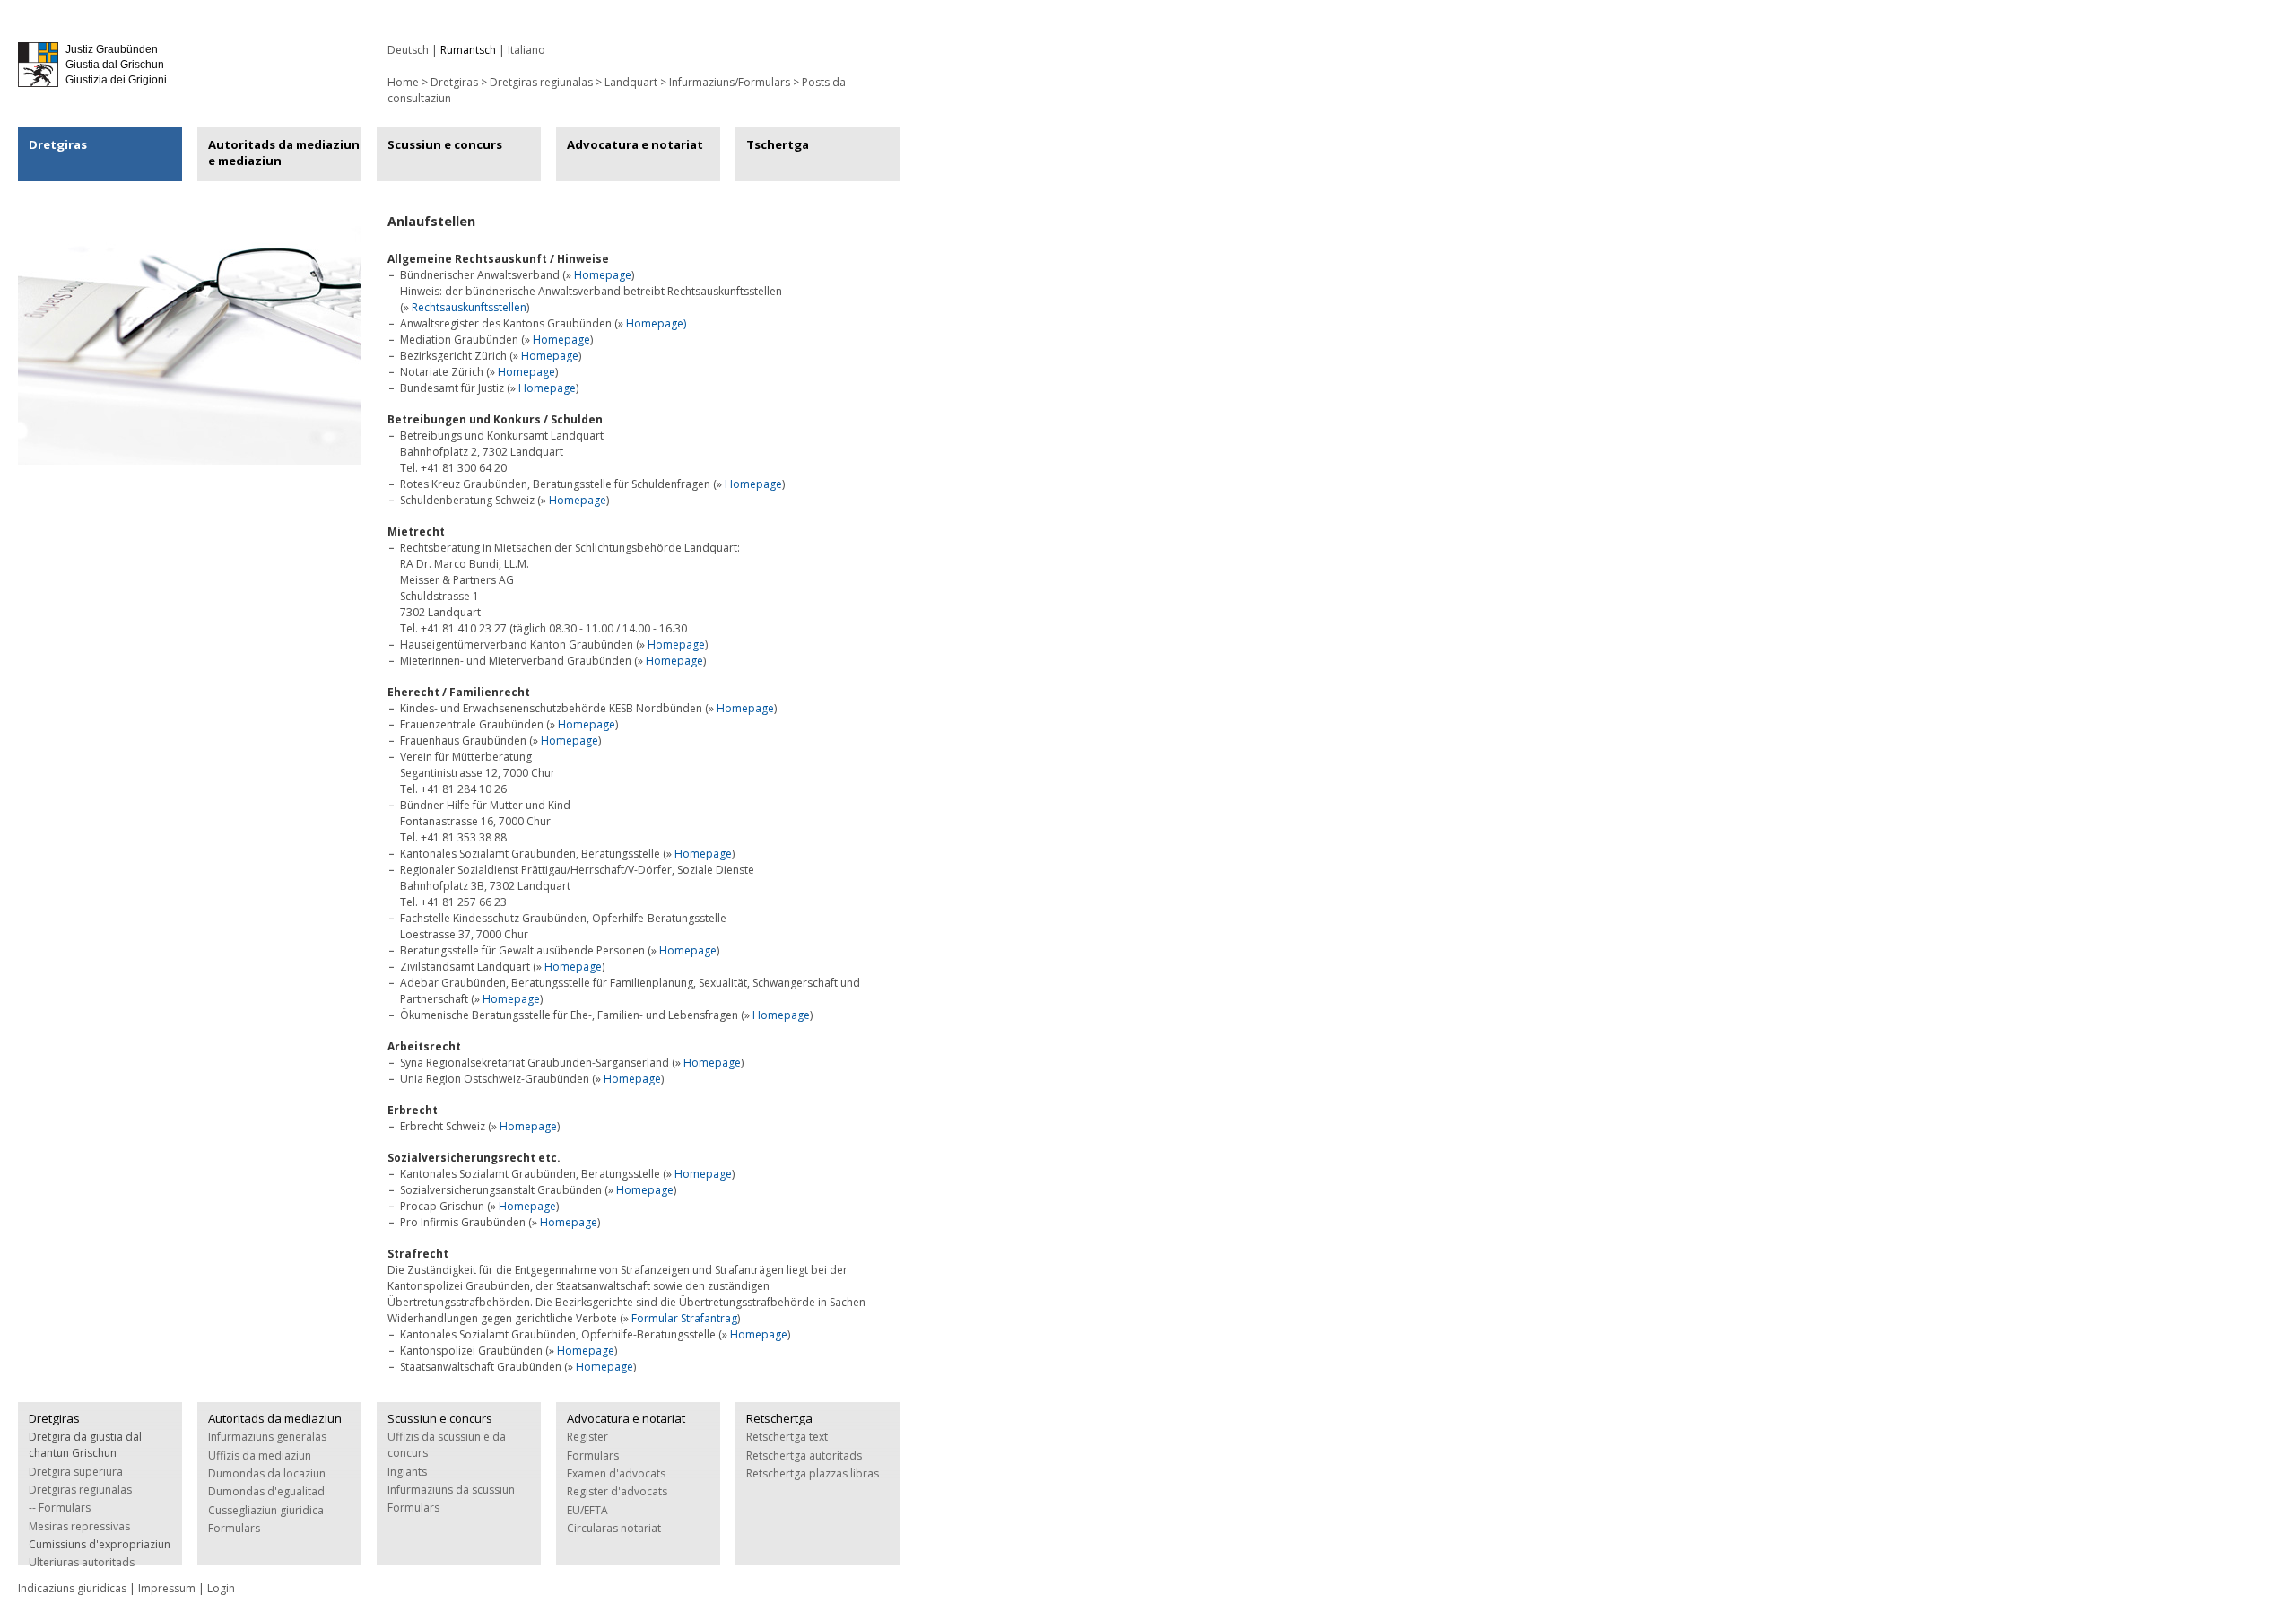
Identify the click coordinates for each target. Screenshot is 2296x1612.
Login (221, 1588)
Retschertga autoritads (804, 1455)
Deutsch (408, 50)
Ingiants (407, 1472)
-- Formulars (60, 1507)
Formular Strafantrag (684, 1318)
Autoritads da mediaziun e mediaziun (284, 152)
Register (587, 1437)
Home (403, 82)
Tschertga (778, 144)
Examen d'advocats (616, 1473)
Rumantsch (468, 50)
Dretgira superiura (76, 1472)
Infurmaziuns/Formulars (730, 82)
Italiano (526, 50)
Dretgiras (58, 144)
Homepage (603, 275)
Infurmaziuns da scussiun (451, 1490)
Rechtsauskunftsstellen (469, 307)
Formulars (234, 1528)
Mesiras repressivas (79, 1526)
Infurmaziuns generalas (267, 1437)
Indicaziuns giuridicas (72, 1588)
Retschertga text (787, 1437)
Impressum (167, 1588)
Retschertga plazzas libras (813, 1473)
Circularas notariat (614, 1528)
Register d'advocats (617, 1491)
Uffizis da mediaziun (260, 1455)
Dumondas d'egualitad (266, 1491)
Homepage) (656, 323)
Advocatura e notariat (635, 144)
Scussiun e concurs (445, 144)
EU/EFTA (587, 1510)
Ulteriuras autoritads (82, 1562)
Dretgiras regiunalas (541, 82)
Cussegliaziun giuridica (266, 1510)
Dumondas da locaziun (267, 1473)
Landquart (631, 82)
